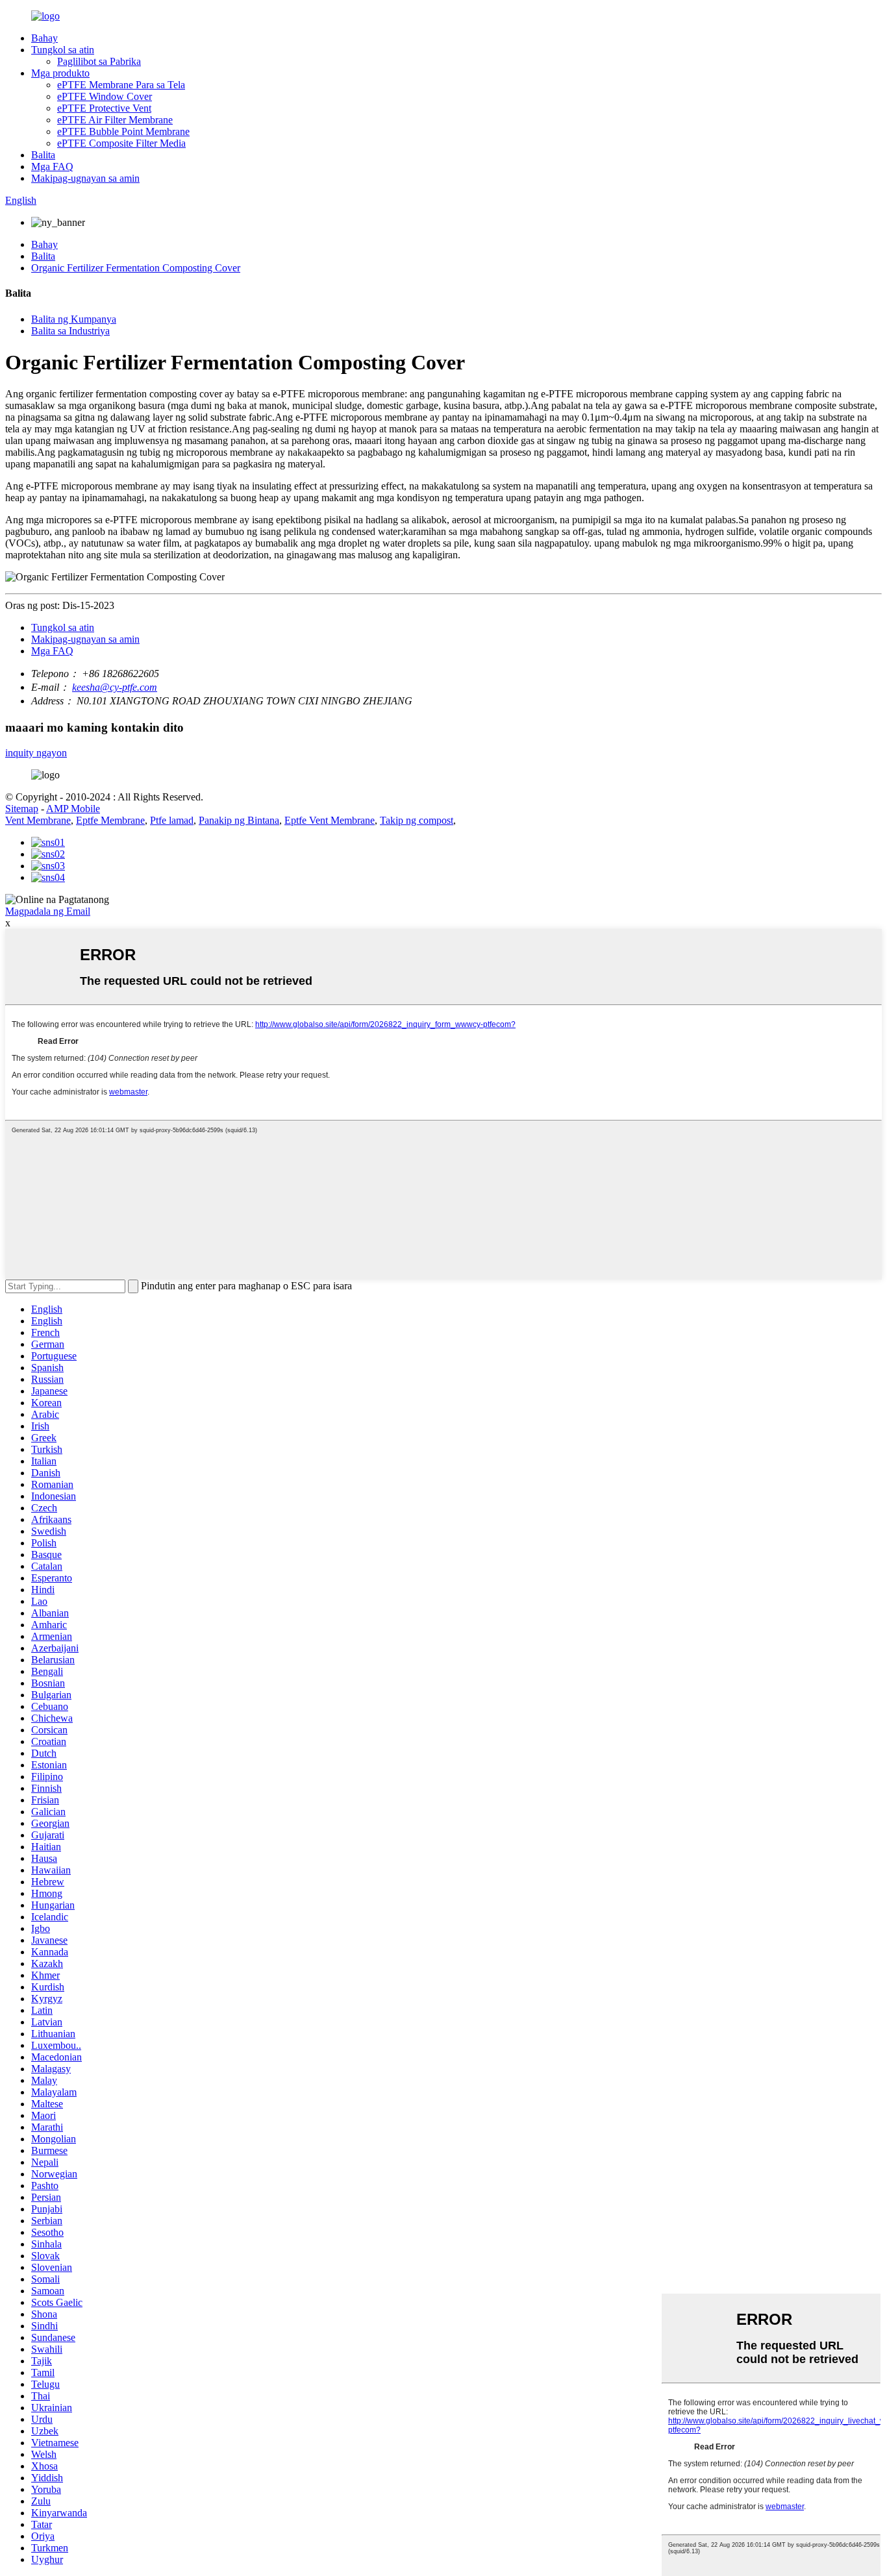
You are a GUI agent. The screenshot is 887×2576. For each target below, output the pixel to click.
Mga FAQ (52, 167)
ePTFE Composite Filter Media (121, 143)
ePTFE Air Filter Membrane (115, 120)
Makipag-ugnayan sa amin (85, 178)
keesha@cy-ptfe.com (115, 687)
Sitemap (22, 809)
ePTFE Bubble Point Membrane (123, 131)
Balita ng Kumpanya (74, 319)
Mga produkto (60, 73)
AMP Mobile (73, 809)
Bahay (44, 38)
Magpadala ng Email (48, 911)
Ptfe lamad (172, 820)
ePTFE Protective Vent (104, 108)
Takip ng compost (417, 820)
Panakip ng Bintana (239, 820)
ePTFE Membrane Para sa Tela (121, 85)
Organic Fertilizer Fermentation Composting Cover (136, 268)
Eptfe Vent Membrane (330, 820)
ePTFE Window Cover (105, 96)
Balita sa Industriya (70, 331)
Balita (43, 155)
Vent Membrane (38, 820)
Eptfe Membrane (110, 820)
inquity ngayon (36, 753)
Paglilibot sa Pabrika (99, 61)
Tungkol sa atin (63, 50)
